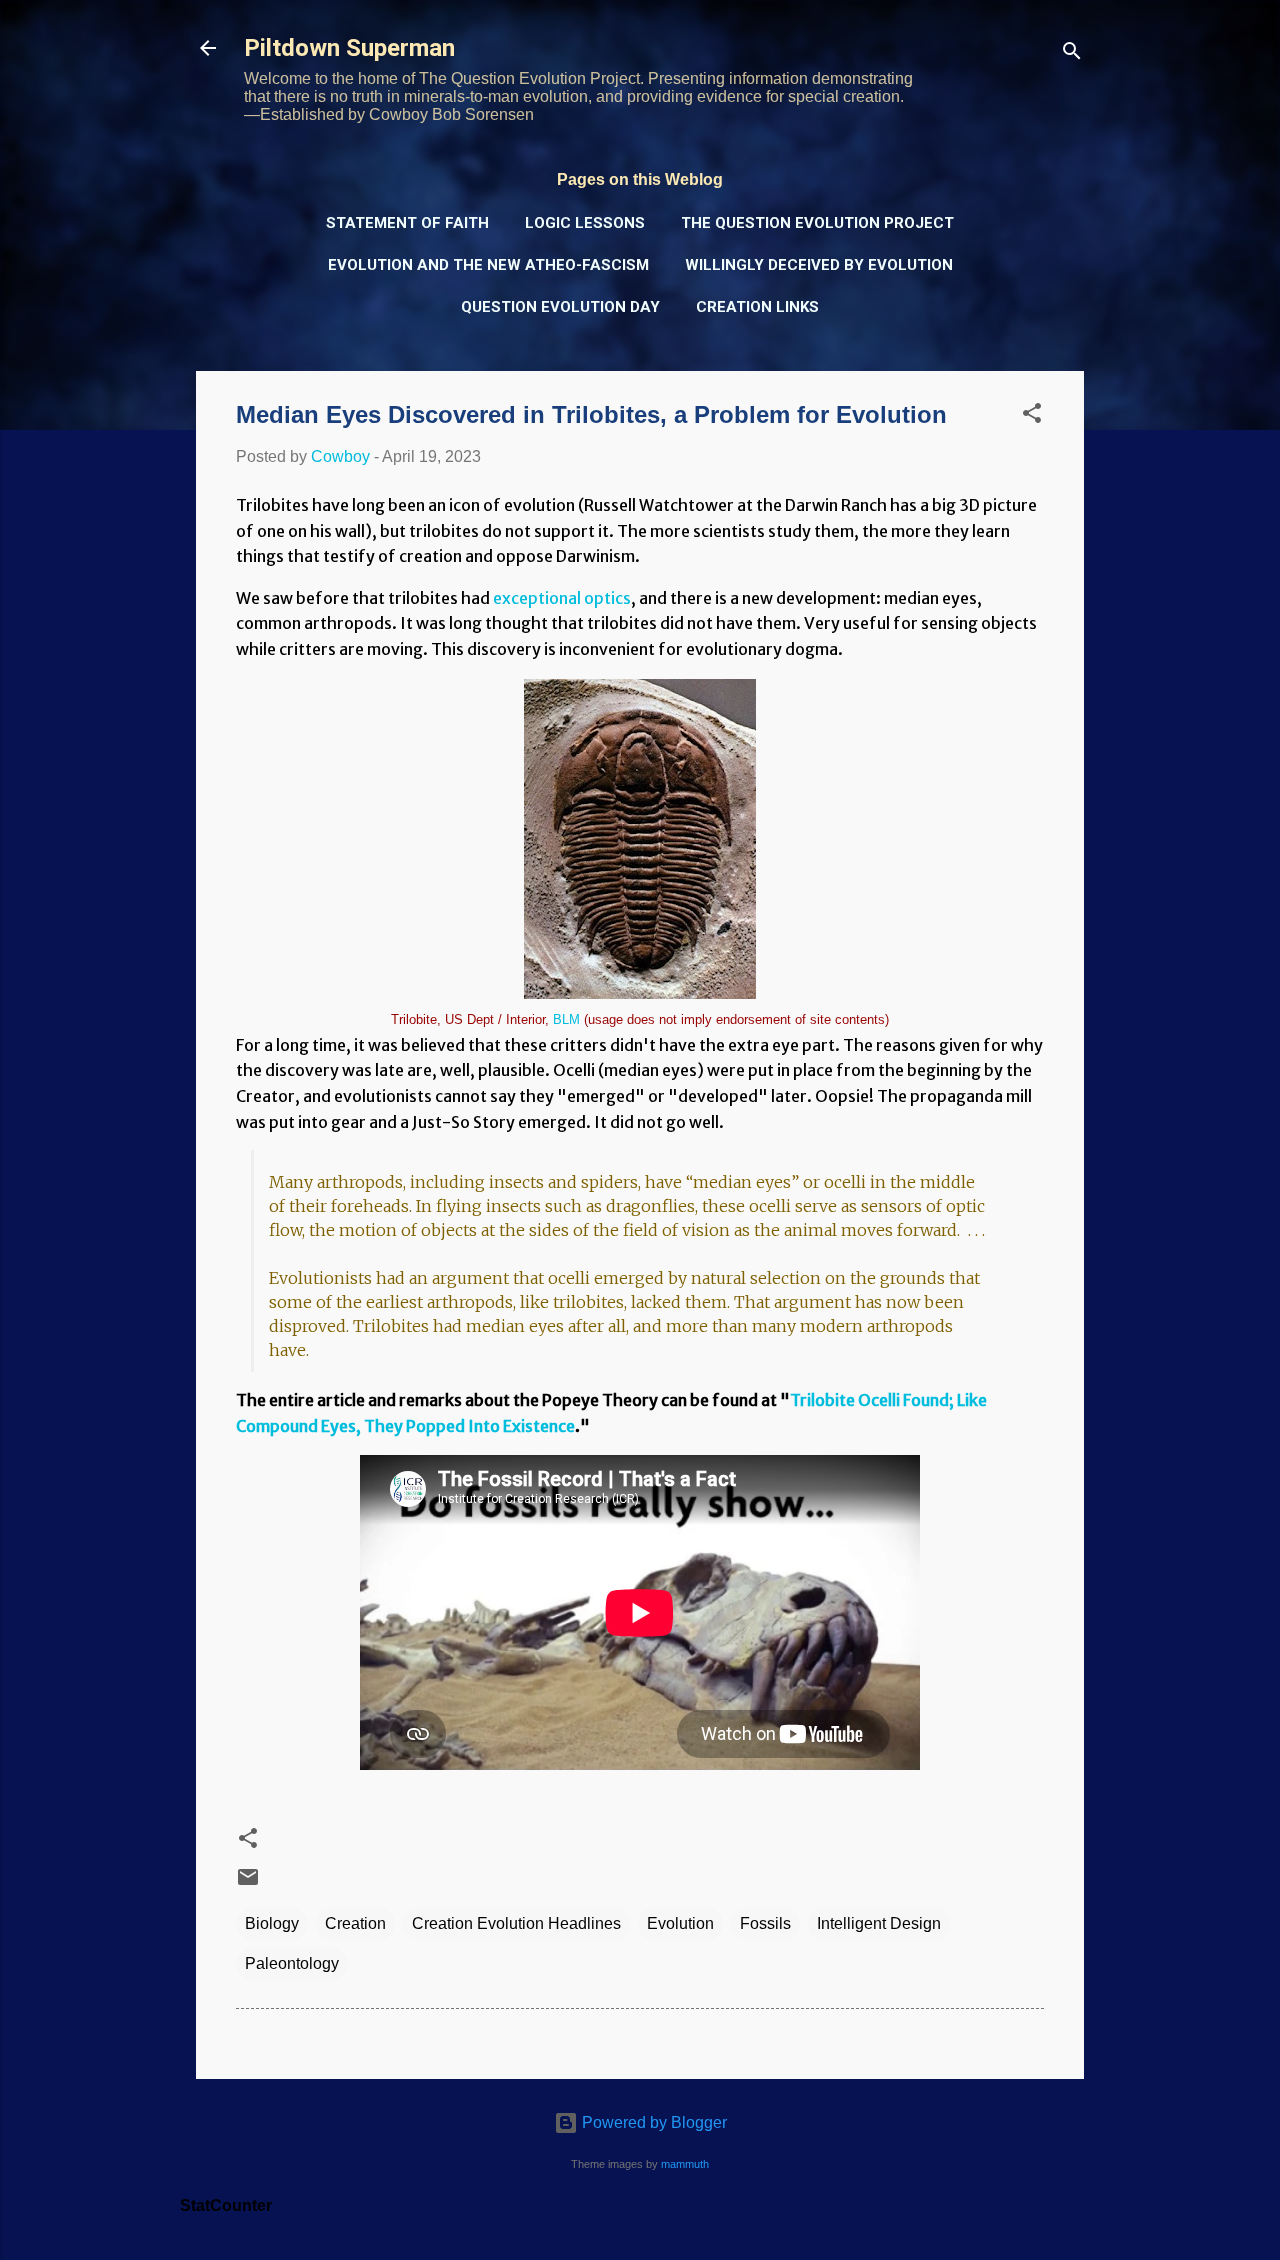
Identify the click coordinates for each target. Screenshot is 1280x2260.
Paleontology (292, 1963)
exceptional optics (562, 598)
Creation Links (757, 307)
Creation (355, 1923)
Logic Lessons (585, 223)
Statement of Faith (407, 223)
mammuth (685, 2164)
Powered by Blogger (652, 2122)
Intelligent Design (879, 1923)
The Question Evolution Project (817, 223)
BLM (566, 1019)
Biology (272, 1923)
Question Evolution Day (560, 307)
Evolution (680, 1923)
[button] (1032, 416)
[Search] (1072, 54)
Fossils (765, 1923)
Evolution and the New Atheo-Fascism (488, 265)
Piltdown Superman (349, 48)
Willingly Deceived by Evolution (819, 265)
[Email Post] (248, 1883)
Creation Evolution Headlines (516, 1923)
